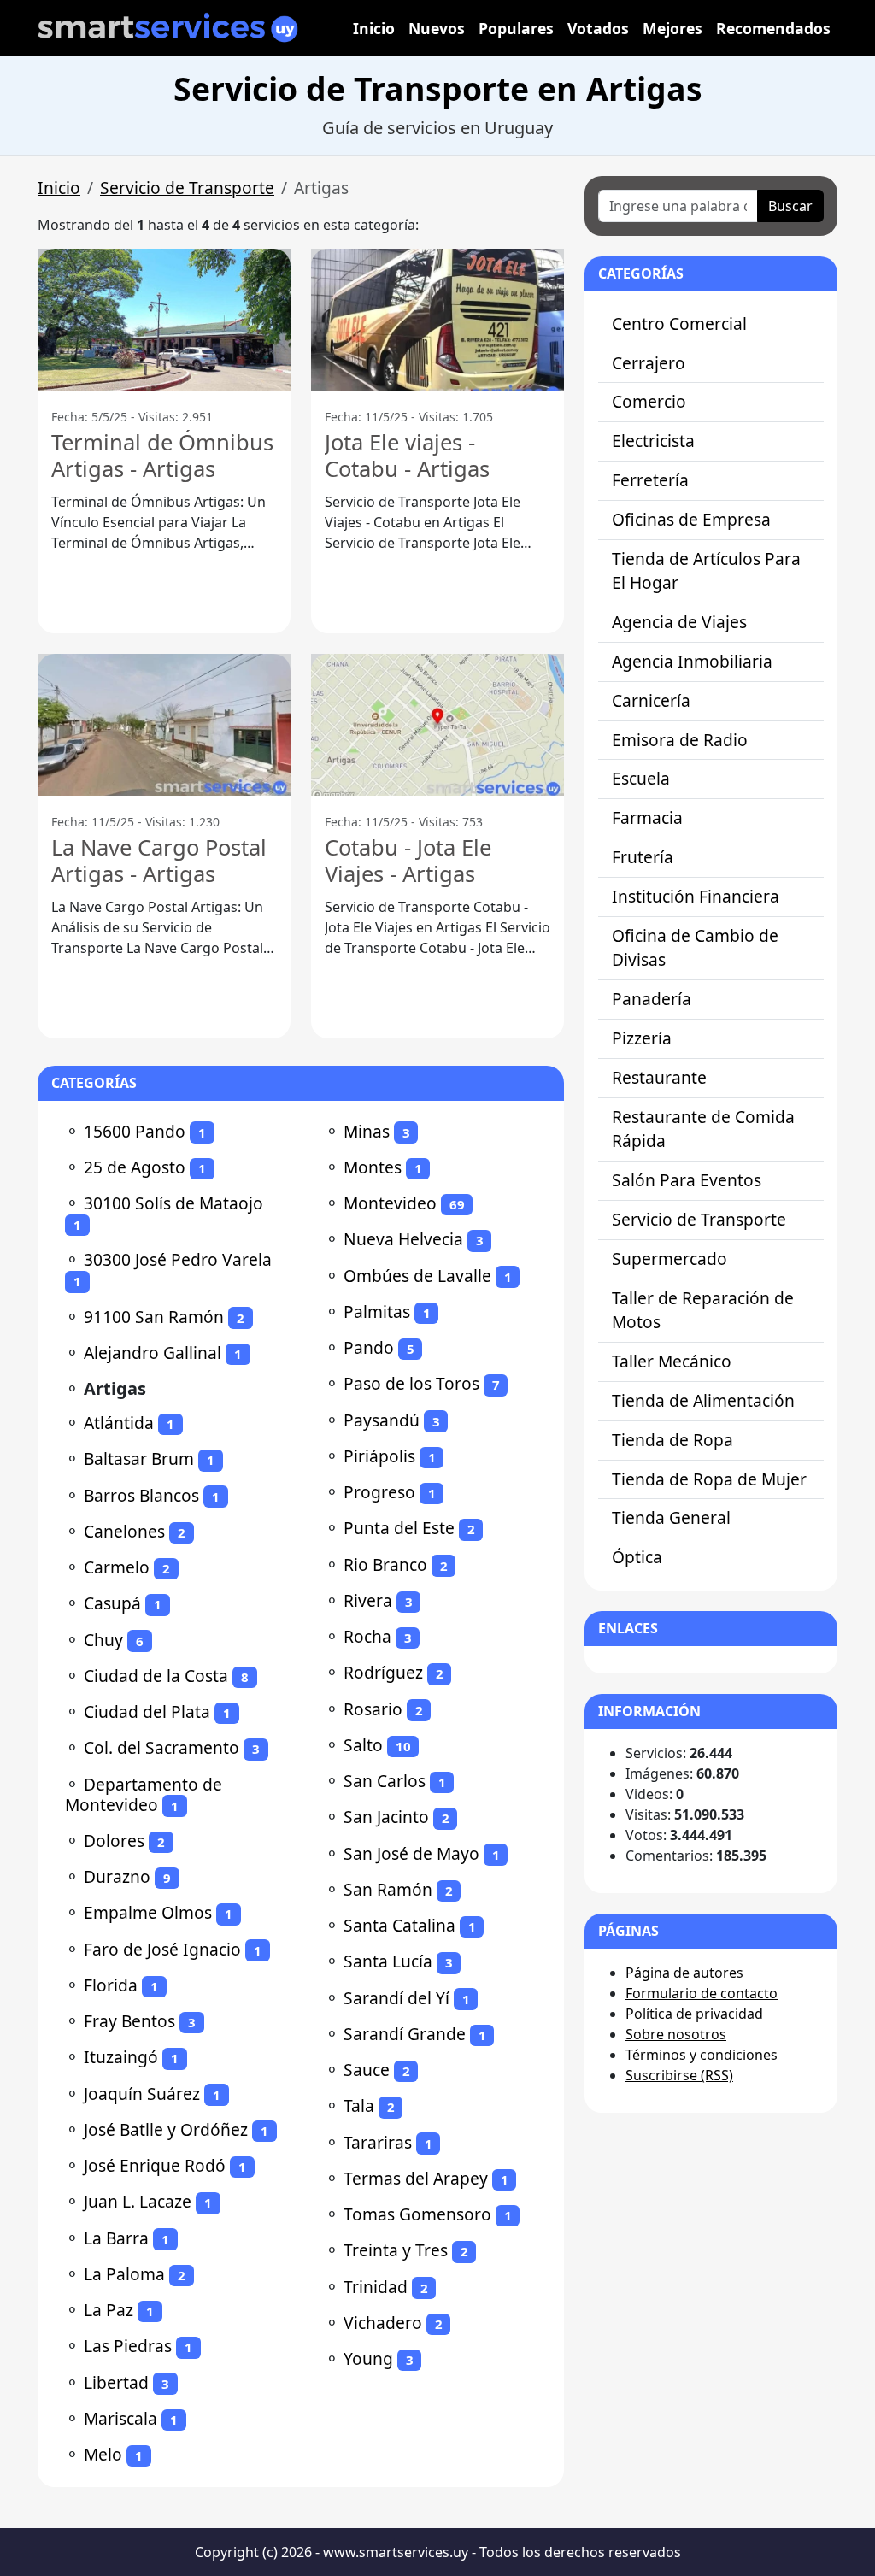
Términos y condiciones (702, 2055)
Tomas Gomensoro (417, 2214)
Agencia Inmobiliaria (692, 661)
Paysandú (382, 1420)
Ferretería (650, 480)
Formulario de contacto (702, 1993)
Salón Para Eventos (687, 1180)
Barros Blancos (141, 1495)
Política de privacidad (694, 2014)
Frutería (643, 857)
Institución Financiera (696, 896)
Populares (516, 28)
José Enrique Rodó (155, 2165)
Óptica (637, 1557)
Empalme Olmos (148, 1912)
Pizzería (642, 1038)
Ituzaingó (121, 2057)
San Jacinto (386, 1817)
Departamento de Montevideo (144, 1794)
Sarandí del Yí (396, 1998)
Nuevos (437, 28)
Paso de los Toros (411, 1383)
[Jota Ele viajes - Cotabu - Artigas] (437, 320)
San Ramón (388, 1889)
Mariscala (120, 2418)
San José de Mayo (411, 1853)
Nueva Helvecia (403, 1239)
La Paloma (124, 2274)
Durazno (117, 1876)
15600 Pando (135, 1131)
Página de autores (684, 1973)
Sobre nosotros (676, 2034)
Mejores (672, 28)
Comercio (649, 401)
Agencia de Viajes (679, 622)
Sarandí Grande (405, 2034)
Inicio (374, 28)
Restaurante (659, 1077)
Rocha (367, 1636)
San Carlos (385, 1781)
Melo (103, 2454)
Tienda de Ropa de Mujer (709, 1479)
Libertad (116, 2382)
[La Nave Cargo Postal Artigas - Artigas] (164, 725)
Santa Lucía (388, 1961)
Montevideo (390, 1203)
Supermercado (669, 1259)
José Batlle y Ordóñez (166, 2129)
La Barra (116, 2238)
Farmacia (647, 817)
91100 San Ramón (154, 1317)
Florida (111, 1985)
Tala (359, 2105)
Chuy (103, 1640)
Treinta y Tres (396, 2250)
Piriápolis (379, 1456)
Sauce (367, 2070)
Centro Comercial (679, 323)
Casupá (112, 1603)
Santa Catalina (399, 1925)
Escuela (641, 778)
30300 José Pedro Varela (178, 1259)
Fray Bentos (129, 2021)
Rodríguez (383, 1672)
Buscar (790, 206)
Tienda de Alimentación (703, 1400)
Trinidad (376, 2287)
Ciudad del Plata (147, 1711)
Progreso (379, 1492)
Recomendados (773, 28)
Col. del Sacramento (161, 1747)
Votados (598, 28)
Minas (367, 1131)
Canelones (124, 1531)
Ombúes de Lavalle (417, 1276)
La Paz (109, 2310)
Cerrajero (649, 363)
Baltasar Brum (139, 1459)
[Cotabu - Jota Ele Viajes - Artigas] (437, 725)
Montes (373, 1167)
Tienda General (671, 1517)
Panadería (652, 999)
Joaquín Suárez (142, 2094)
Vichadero (383, 2323)
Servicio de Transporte (187, 188)
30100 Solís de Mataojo (173, 1203)
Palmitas (377, 1312)
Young (368, 2358)
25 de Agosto (135, 1167)
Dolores (114, 1841)
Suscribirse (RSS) (679, 2075)
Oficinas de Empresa (691, 519)
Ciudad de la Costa (156, 1676)
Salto (363, 1745)
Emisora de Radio (680, 740)
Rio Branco (385, 1564)
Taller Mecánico (672, 1361)
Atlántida (119, 1423)
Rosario (373, 1709)
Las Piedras (128, 2346)
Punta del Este (399, 1528)
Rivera (368, 1600)
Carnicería (651, 700)
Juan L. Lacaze (138, 2201)
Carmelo (117, 1567)
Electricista (653, 441)
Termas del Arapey (416, 2178)
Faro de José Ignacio (162, 1949)
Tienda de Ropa (672, 1440)
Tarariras (378, 2142)
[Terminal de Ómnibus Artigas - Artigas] (164, 320)
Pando (369, 1347)
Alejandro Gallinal (153, 1353)
